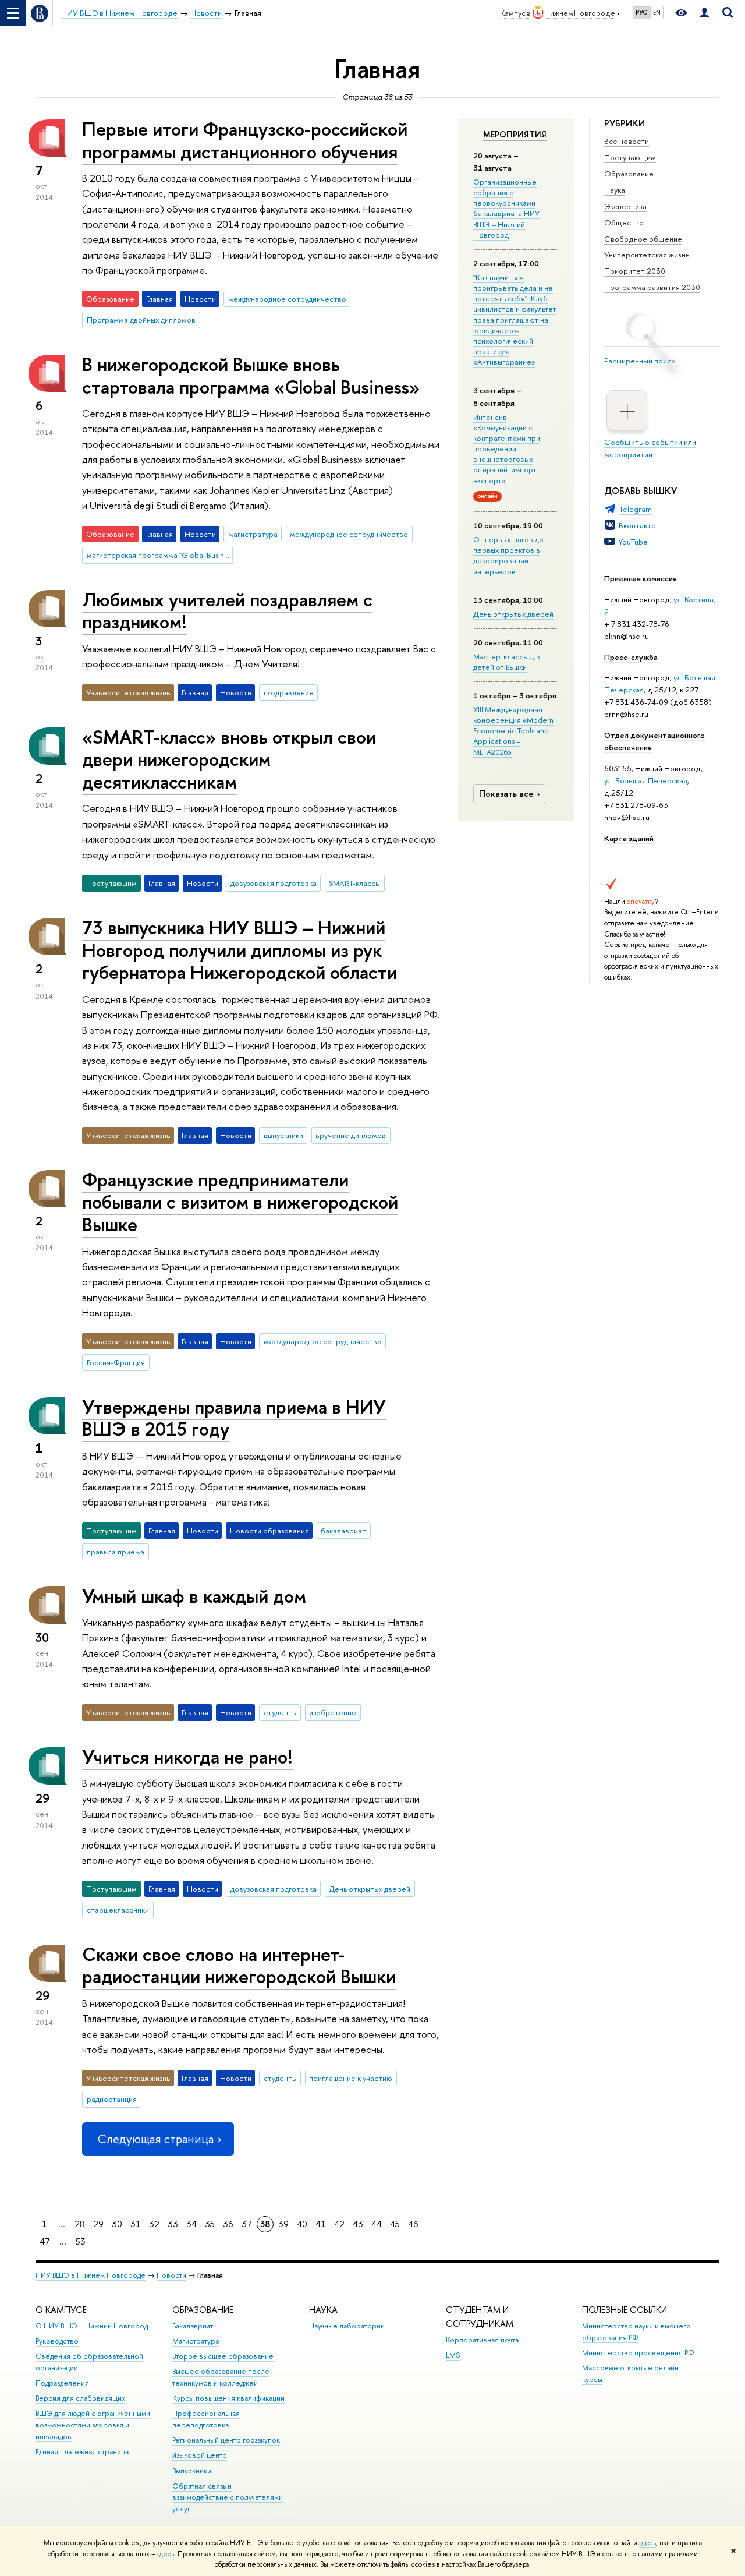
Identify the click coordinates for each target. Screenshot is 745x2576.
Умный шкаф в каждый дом (194, 1596)
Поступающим (630, 157)
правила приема (116, 1552)
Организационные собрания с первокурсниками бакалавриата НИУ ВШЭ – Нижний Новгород (506, 208)
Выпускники (192, 2471)
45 (395, 2224)
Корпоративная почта (482, 2340)
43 (358, 2224)
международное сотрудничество (287, 299)
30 (117, 2224)
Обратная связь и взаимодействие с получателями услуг (228, 2498)
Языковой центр (200, 2455)
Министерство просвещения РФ (638, 2353)
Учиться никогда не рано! (187, 1757)
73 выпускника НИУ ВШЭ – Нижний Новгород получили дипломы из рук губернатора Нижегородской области (240, 950)
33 (173, 2224)
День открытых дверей (513, 614)
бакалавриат (343, 1531)
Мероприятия (515, 135)
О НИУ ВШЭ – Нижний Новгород (92, 2326)
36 (228, 2224)
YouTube (633, 542)
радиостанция (112, 2099)
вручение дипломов (351, 1135)
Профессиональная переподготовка (206, 2419)
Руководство (57, 2341)
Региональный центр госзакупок (226, 2440)
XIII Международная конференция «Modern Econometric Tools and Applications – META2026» (513, 731)
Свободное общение (643, 239)
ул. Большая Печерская (646, 780)
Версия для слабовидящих (80, 2398)
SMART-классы (354, 883)
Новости (171, 2275)
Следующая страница (155, 2139)
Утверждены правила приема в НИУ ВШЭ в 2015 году (234, 1418)
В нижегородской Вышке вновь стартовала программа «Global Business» (251, 375)
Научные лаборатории (347, 2326)
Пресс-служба (631, 657)
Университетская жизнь (647, 255)
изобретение (333, 1712)
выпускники (283, 1135)
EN (657, 12)
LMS (453, 2355)
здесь (648, 2543)
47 (45, 2241)
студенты (280, 1712)
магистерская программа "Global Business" (160, 555)
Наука (615, 190)
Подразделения (62, 2383)
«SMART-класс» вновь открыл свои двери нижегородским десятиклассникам (229, 759)
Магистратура (196, 2341)
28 (80, 2224)
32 (154, 2224)
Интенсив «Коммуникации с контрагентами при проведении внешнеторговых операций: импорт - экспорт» (507, 449)
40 (302, 2224)
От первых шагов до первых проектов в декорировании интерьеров (508, 555)
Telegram (635, 509)
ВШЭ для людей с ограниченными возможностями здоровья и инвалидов (93, 2425)
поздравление (289, 692)
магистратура (253, 534)
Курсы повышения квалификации (228, 2398)
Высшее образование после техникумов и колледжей (221, 2377)
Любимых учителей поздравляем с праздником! (227, 611)
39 (283, 2224)
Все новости (627, 141)
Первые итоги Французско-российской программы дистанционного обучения (245, 140)
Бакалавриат (193, 2326)
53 (81, 2241)
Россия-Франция (116, 1362)
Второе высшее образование (223, 2356)
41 (321, 2224)
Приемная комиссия (641, 578)
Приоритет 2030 (635, 271)
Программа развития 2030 (652, 287)
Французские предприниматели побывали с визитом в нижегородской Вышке (240, 1202)
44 (377, 2224)
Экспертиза (625, 206)
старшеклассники (118, 1910)
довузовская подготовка (274, 883)
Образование (629, 174)
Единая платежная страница (82, 2452)
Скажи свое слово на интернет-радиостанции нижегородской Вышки (239, 1965)
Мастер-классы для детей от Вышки (508, 662)
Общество (624, 222)
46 (413, 2224)
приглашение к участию (351, 2078)
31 (136, 2224)
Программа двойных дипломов (141, 320)
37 (247, 2224)
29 (98, 2224)
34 (191, 2224)
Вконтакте (637, 525)
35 (210, 2224)
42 (339, 2224)
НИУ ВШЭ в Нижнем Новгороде (91, 2275)
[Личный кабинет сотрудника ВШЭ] (704, 13)
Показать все (506, 794)
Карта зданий (629, 838)
